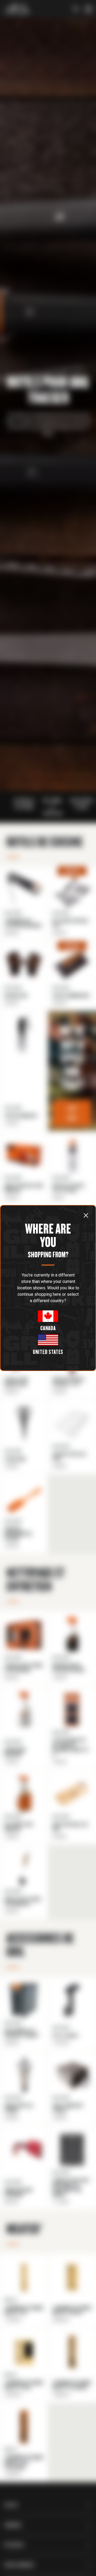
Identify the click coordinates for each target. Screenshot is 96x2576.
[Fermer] (86, 1215)
